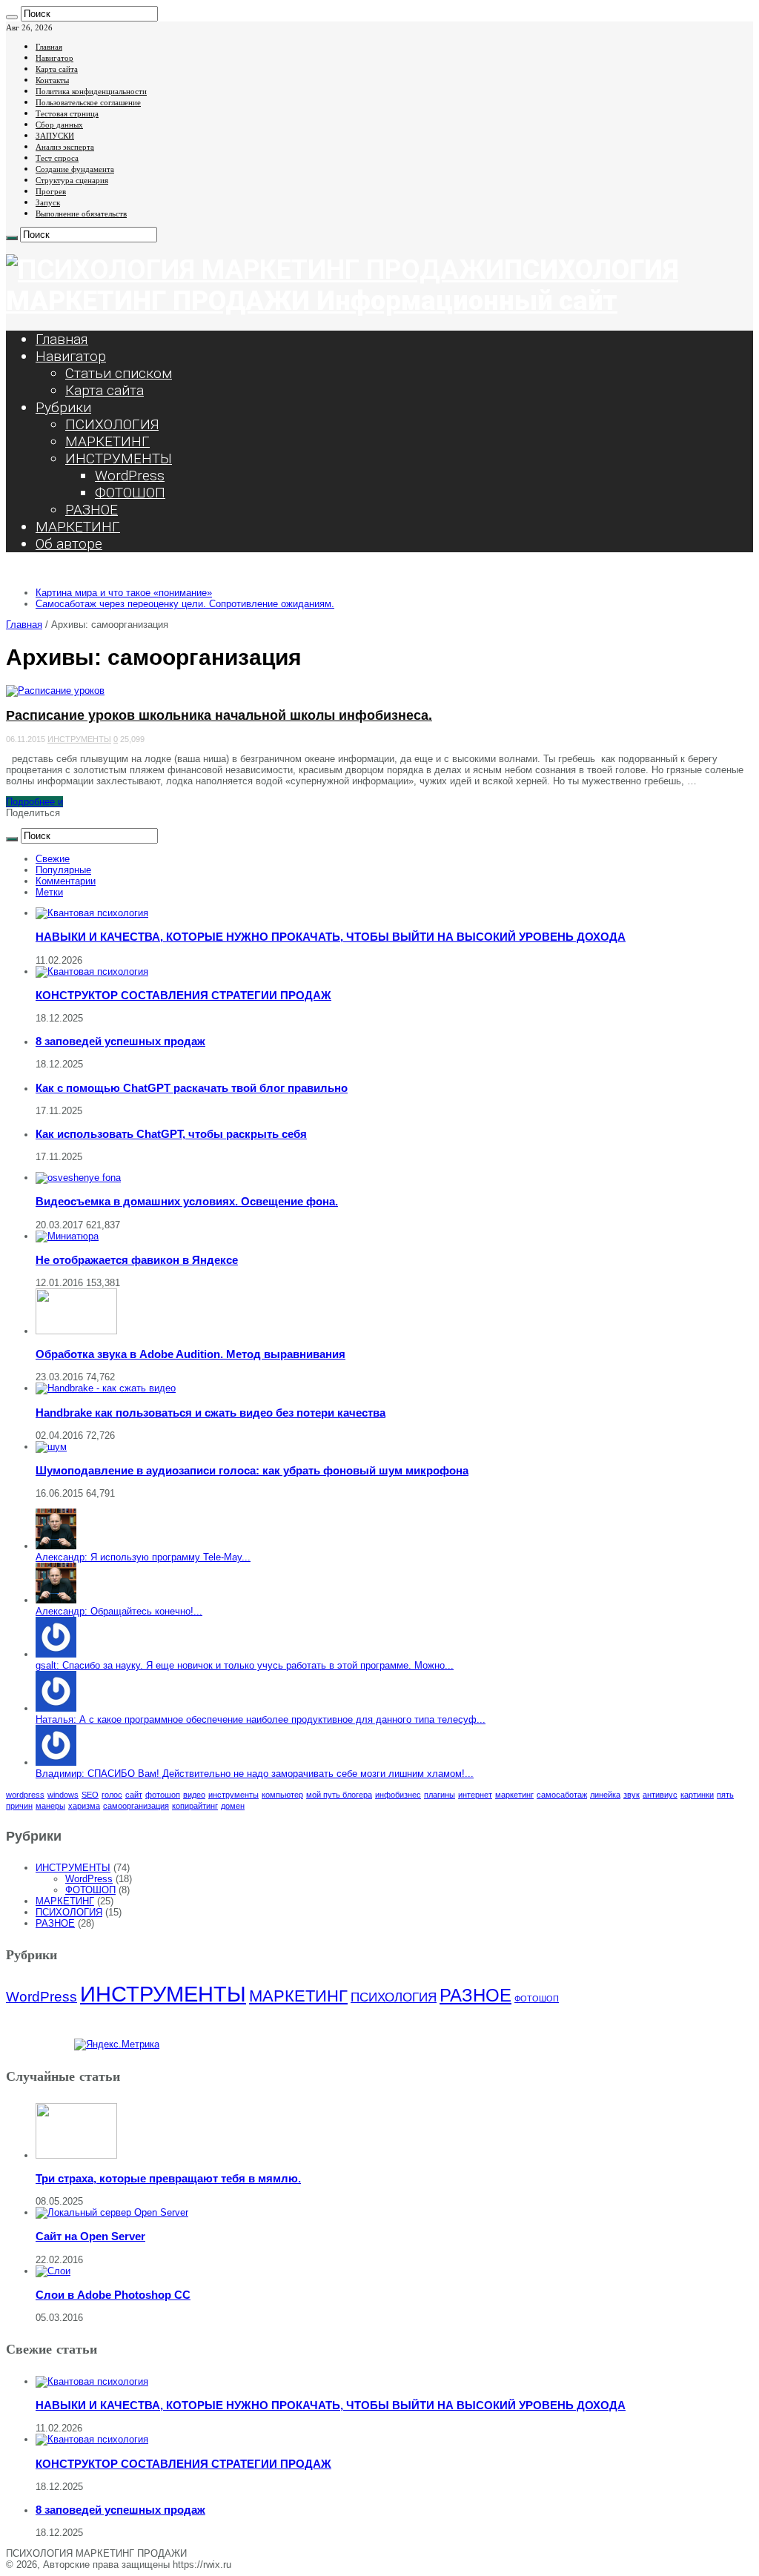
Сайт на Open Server (90, 2236)
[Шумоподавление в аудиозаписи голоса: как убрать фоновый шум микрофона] (51, 1447)
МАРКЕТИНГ (107, 441)
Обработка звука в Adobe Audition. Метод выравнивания (190, 1354)
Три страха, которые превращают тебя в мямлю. (168, 2178)
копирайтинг (195, 1806)
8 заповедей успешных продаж (120, 1041)
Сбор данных (59, 124)
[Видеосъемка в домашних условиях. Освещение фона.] (78, 1178)
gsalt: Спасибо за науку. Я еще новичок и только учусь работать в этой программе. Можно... (245, 1665)
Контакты (52, 80)
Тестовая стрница (67, 113)
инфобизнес (398, 1795)
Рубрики (63, 407)
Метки (49, 892)
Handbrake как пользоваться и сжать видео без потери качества (211, 1413)
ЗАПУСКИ (55, 135)
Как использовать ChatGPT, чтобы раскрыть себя (171, 1134)
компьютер (282, 1795)
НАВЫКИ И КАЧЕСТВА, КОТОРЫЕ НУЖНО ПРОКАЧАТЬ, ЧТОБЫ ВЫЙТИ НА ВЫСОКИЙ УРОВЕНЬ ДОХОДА (331, 937)
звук (632, 1795)
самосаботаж (562, 1795)
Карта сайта (57, 69)
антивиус (660, 1795)
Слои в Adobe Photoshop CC (113, 2295)
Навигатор (54, 57)
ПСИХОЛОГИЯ (112, 424)
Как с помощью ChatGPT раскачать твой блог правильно (192, 1088)
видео (194, 1795)
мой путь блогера (339, 1795)
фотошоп (163, 1795)
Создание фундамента (75, 169)
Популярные (63, 870)
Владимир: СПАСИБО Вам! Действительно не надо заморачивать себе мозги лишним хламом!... (255, 1774)
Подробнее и (34, 802)
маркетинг (514, 1795)
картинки (697, 1795)
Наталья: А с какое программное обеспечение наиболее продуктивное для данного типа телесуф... (261, 1719)
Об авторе (69, 544)
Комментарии (66, 881)
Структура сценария (72, 180)
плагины (440, 1795)
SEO (90, 1795)
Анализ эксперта (65, 146)
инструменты (233, 1795)
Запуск (48, 202)
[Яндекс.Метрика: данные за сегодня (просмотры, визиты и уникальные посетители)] (117, 2044)
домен (233, 1806)
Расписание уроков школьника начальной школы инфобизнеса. (219, 715)
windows (63, 1795)
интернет (475, 1795)
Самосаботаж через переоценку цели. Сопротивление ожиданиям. (185, 604)
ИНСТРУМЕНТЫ (119, 458)
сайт (134, 1795)
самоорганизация (136, 1806)
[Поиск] (12, 17)
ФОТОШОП (130, 493)
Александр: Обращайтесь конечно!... (119, 1611)
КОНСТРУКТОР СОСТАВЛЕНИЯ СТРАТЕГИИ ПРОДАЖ (183, 995)
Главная (49, 46)
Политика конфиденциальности (91, 91)
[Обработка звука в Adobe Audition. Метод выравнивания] (76, 1331)
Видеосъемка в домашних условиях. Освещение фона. (187, 1201)
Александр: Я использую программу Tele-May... (143, 1557)
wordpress (25, 1795)
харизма (84, 1806)
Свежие (53, 859)
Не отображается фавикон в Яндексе (137, 1260)
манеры (50, 1806)
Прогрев (51, 191)
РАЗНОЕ (92, 510)
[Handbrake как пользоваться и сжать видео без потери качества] (106, 1388)
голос (112, 1795)
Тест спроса (57, 158)
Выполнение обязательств (81, 213)
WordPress (130, 476)
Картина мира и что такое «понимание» (124, 593)
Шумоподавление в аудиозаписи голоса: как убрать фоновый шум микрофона (252, 1470)
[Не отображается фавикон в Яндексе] (67, 1236)
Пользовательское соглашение (88, 102)
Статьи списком (119, 373)
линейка (605, 1795)
